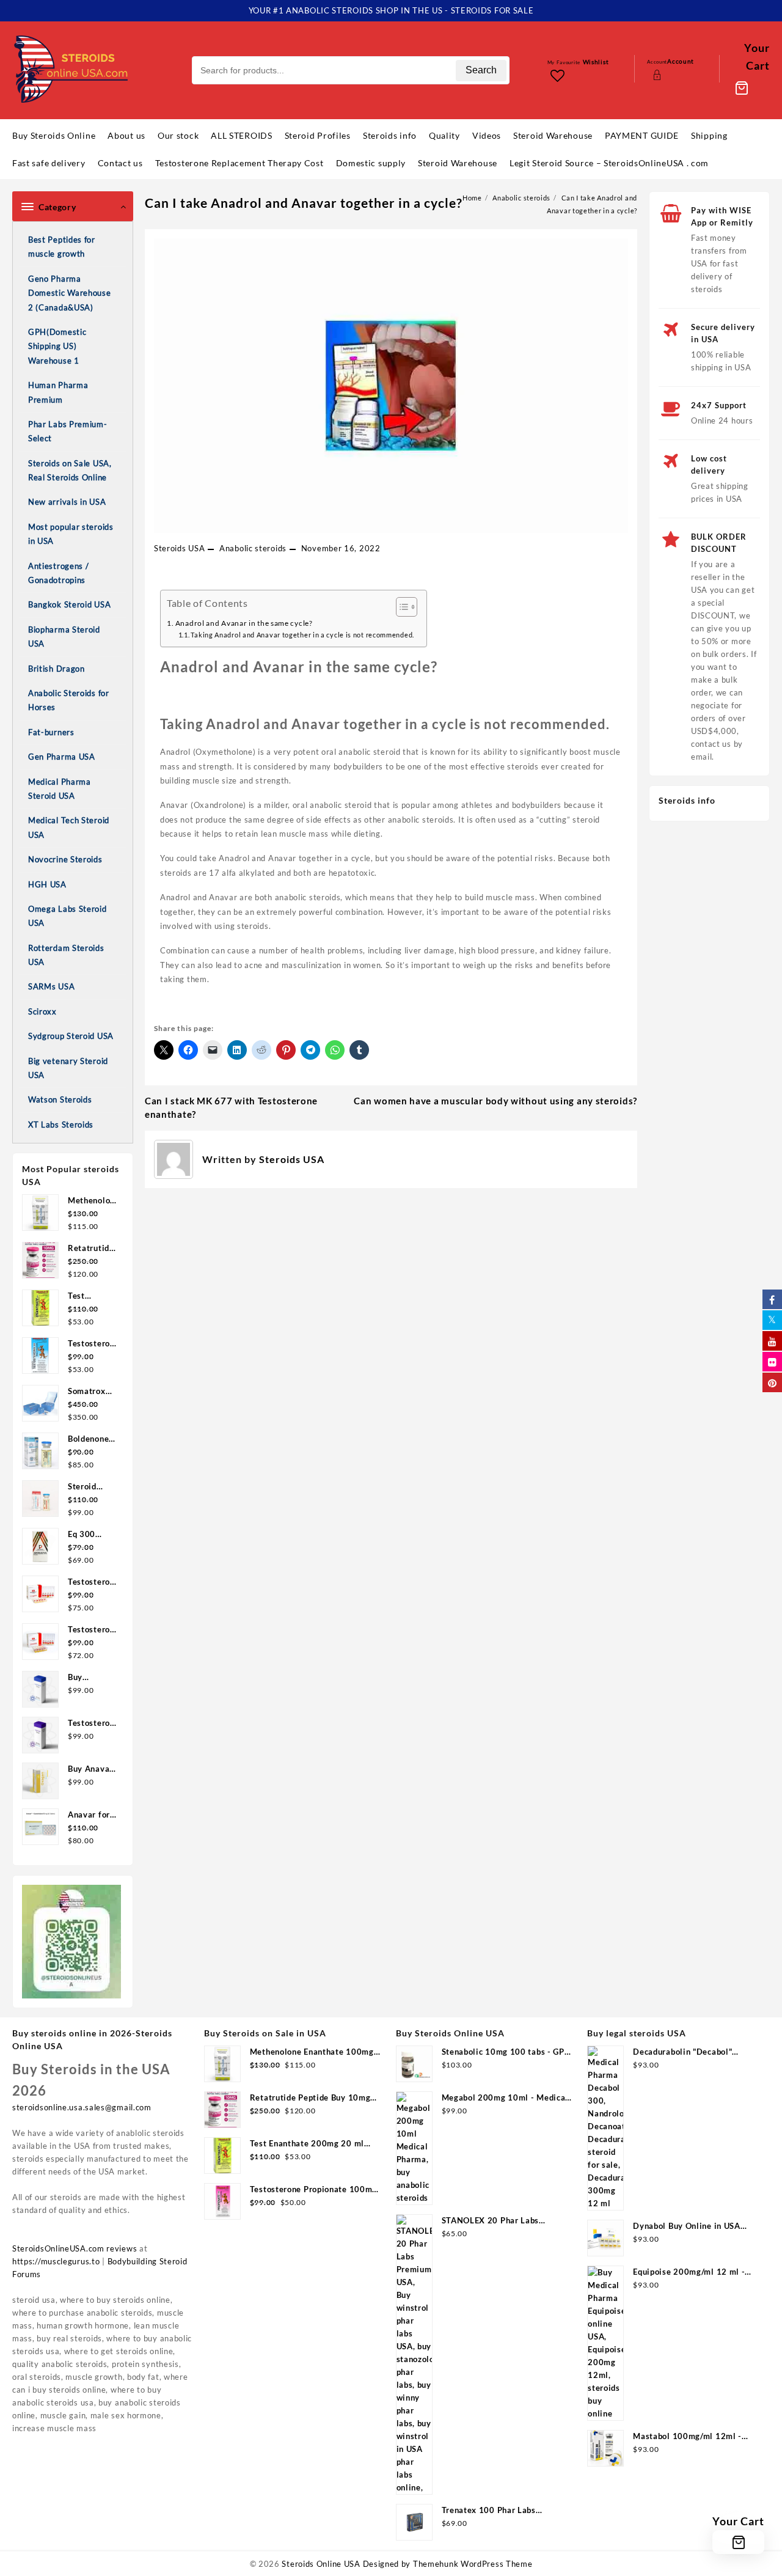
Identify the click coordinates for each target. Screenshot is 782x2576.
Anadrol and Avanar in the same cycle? (244, 623)
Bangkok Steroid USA (69, 604)
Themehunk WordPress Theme (473, 2564)
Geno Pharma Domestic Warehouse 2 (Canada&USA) (70, 293)
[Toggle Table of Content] (400, 607)
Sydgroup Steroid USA (71, 1036)
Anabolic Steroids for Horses (69, 700)
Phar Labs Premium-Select (68, 431)
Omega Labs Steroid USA (68, 916)
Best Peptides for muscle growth (62, 247)
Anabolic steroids (253, 548)
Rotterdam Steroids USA (66, 955)
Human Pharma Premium (58, 392)
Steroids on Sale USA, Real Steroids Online (70, 470)
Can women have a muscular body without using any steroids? (495, 1101)
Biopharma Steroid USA (64, 637)
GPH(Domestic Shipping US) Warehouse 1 (57, 346)
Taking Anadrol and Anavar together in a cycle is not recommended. (302, 635)
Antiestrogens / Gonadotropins (59, 573)
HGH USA (47, 884)
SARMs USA (51, 986)
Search (481, 70)
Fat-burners (51, 732)
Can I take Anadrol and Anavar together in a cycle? (304, 203)
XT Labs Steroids (61, 1125)
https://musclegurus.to (56, 2261)
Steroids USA (179, 548)
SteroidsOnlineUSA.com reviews (75, 2248)
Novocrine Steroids (65, 859)
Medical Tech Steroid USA (69, 827)
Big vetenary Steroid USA (68, 1068)
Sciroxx (42, 1011)
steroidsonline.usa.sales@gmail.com (82, 2107)
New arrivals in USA (67, 502)
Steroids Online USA (321, 2564)
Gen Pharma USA (62, 757)
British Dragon (57, 669)
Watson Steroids (60, 1099)
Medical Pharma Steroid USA (60, 789)
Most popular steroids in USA (71, 534)
